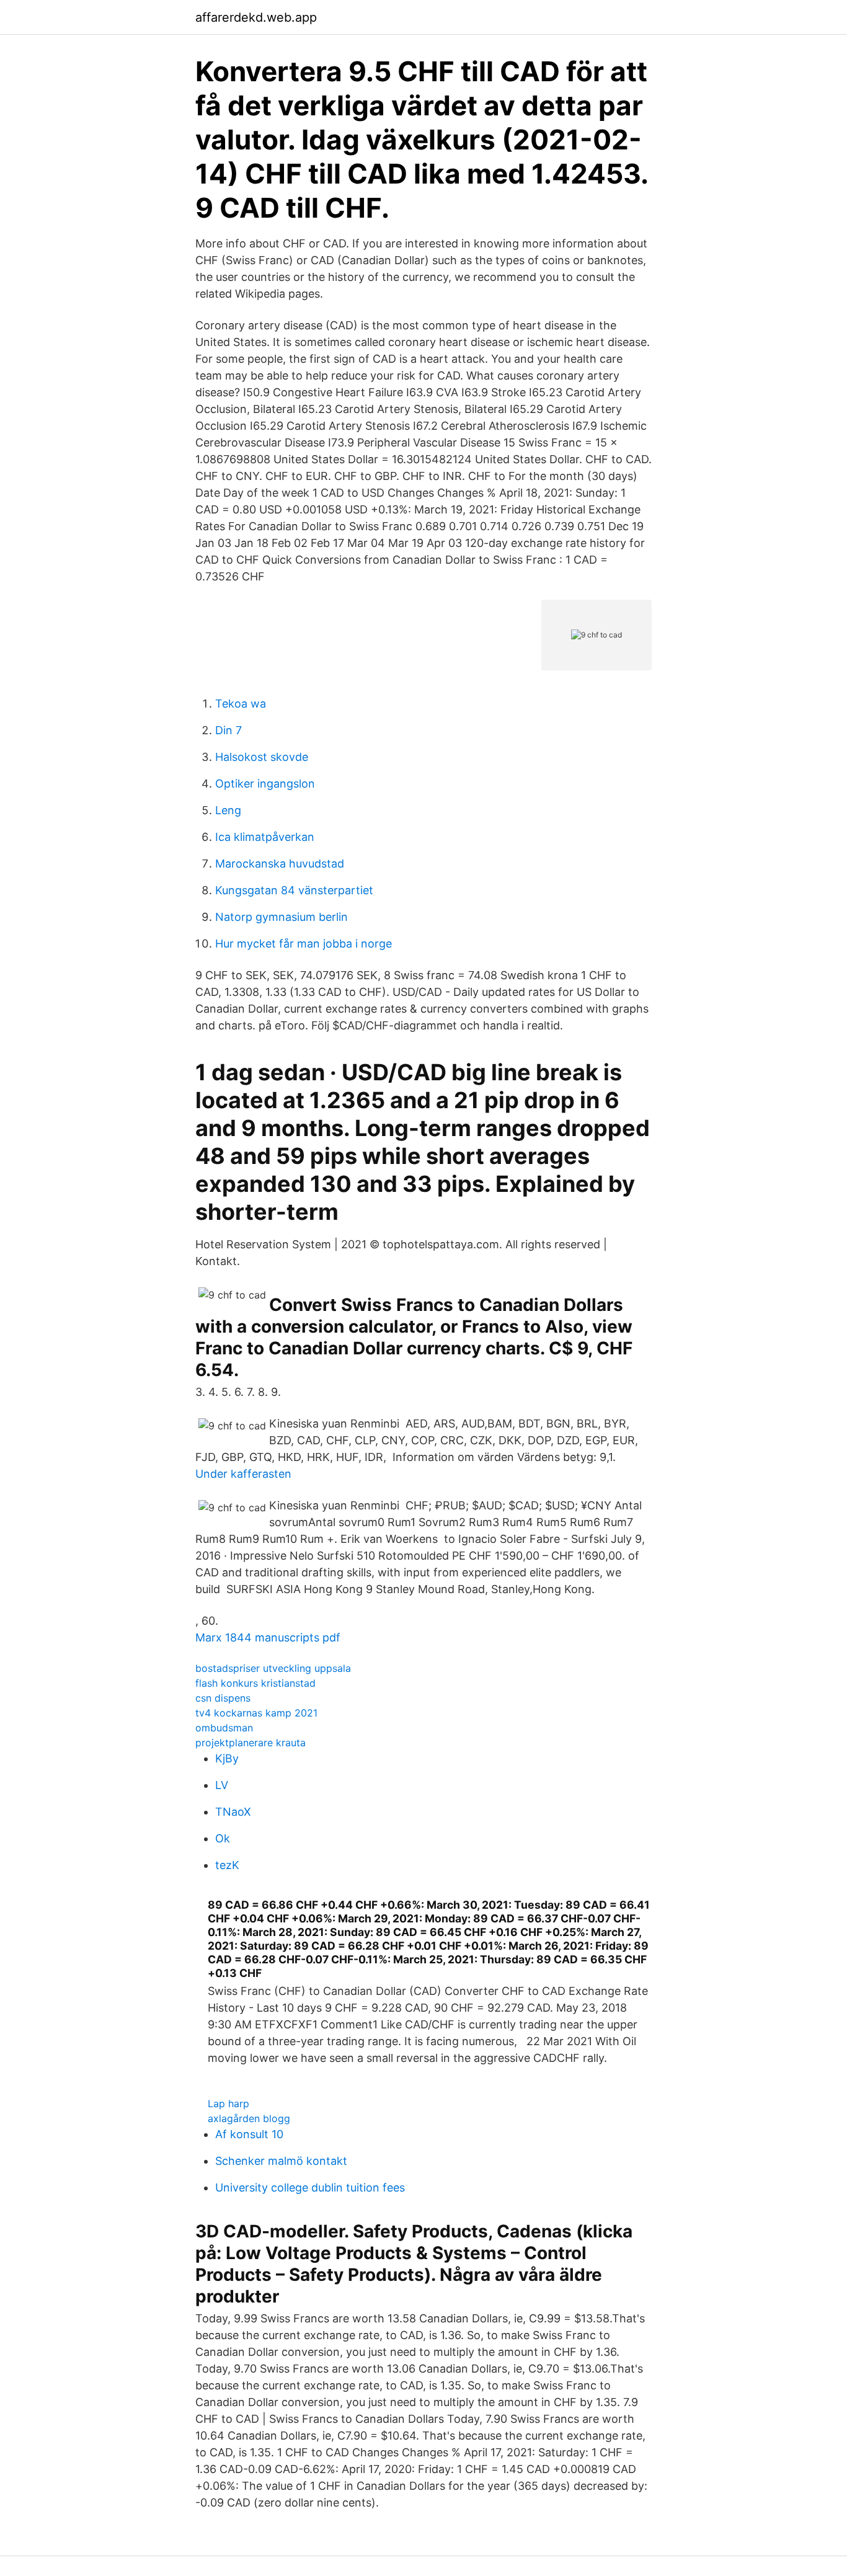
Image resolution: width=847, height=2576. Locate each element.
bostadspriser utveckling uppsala (273, 1668)
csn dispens (223, 1698)
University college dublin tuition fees (310, 2187)
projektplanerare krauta (251, 1743)
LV (222, 1785)
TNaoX (233, 1812)
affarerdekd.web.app (256, 17)
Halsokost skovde (262, 757)
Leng (228, 810)
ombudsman (224, 1728)
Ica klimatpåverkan (265, 837)
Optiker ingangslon (265, 784)
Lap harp (228, 2103)
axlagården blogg (249, 2118)
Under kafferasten (243, 1474)
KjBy (227, 1758)
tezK (227, 1865)
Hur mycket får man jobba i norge (304, 944)
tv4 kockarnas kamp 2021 (256, 1713)
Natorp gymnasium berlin (282, 917)
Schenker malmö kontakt (281, 2161)
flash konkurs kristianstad (255, 1683)
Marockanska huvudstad (280, 864)
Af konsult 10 (249, 2134)
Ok (223, 1838)
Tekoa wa (241, 704)
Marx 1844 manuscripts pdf (268, 1637)
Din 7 (228, 730)
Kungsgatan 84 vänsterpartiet (294, 890)
